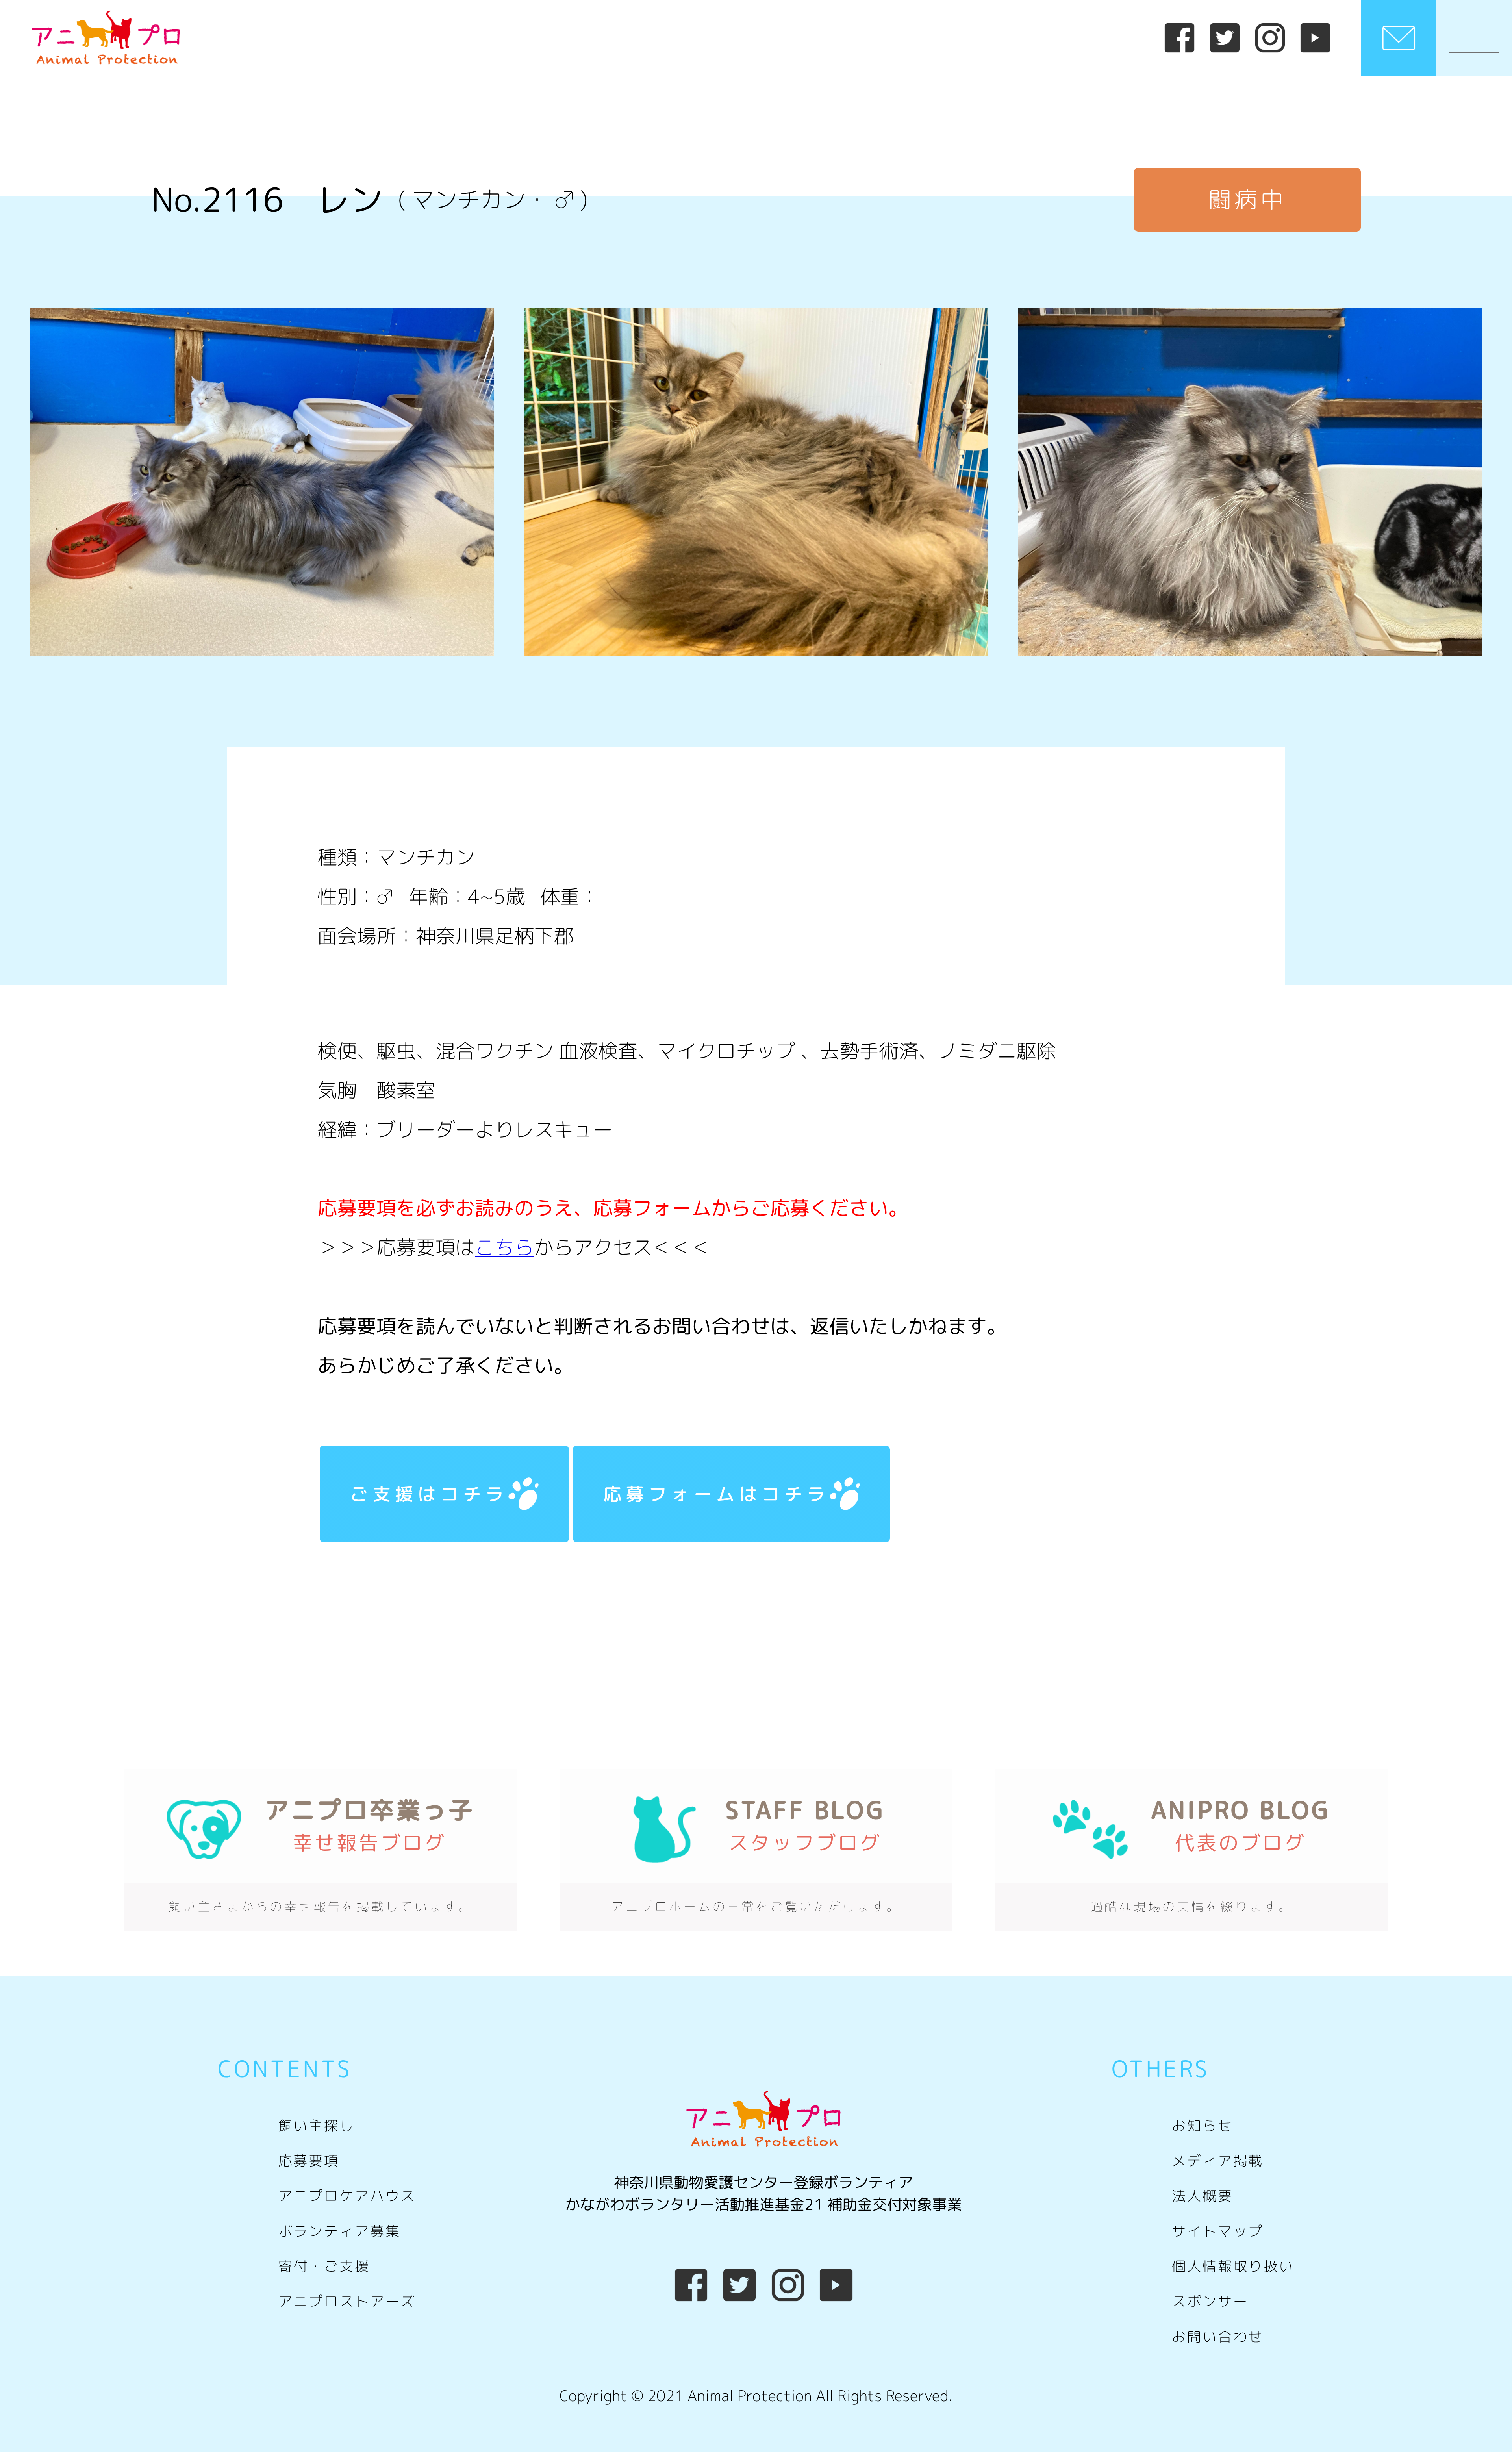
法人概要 (1202, 2196)
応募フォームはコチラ (716, 1494)
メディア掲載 (1218, 2161)
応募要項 (309, 2161)
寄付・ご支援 (324, 2266)
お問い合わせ (1218, 2337)
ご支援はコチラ (429, 1494)
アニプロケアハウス (347, 2196)
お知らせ (1202, 2126)
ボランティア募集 (340, 2231)
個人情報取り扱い (1233, 2266)
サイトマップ (1218, 2231)
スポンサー (1210, 2301)
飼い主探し (317, 2126)
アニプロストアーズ (347, 2301)
